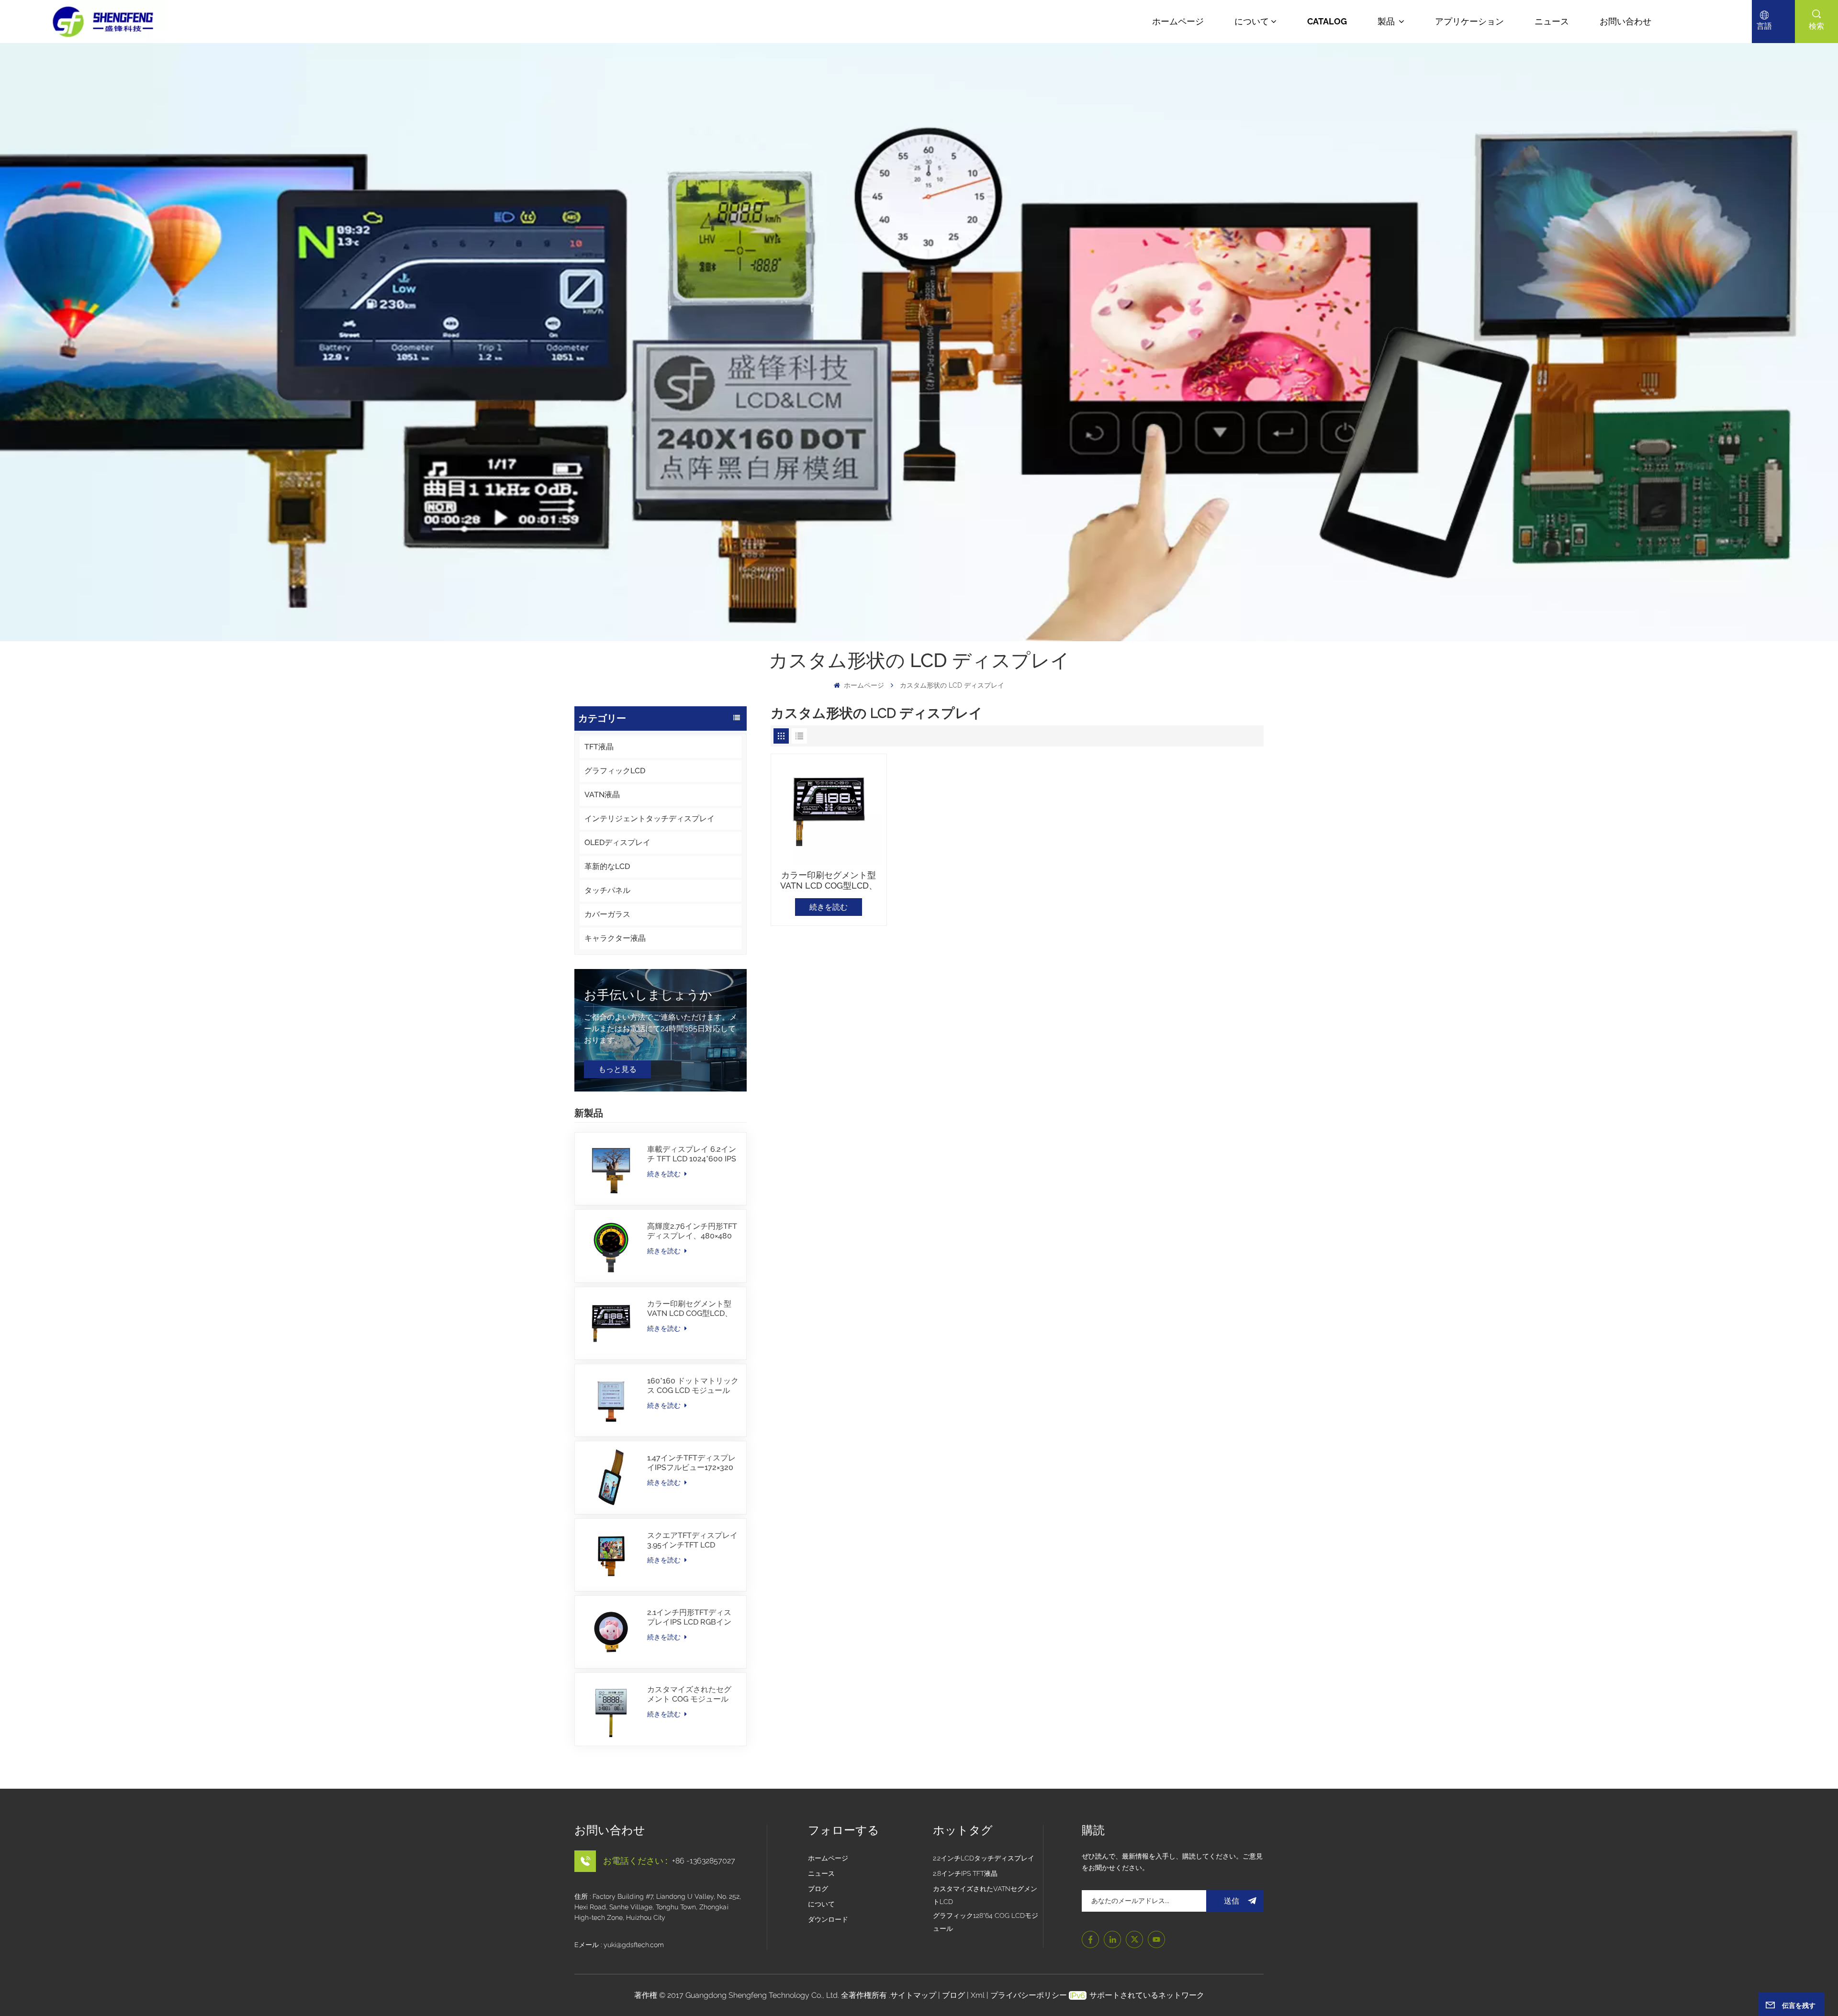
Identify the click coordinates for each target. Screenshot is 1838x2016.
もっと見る (617, 1069)
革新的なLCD (607, 866)
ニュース (1552, 21)
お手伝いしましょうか (648, 995)
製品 (1387, 21)
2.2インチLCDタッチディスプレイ (984, 1858)
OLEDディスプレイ (617, 842)
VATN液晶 (602, 795)
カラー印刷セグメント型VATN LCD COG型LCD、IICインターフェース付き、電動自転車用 (690, 1309)
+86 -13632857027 (704, 1861)
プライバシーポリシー (1029, 1995)
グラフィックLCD (615, 771)
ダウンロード (828, 1919)
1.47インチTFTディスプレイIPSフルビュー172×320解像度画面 (691, 1463)
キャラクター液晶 (615, 938)
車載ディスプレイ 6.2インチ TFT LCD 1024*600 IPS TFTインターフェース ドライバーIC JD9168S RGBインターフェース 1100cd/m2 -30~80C (692, 1154)
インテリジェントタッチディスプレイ (650, 819)
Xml (978, 1995)
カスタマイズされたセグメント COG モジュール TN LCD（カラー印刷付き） (689, 1694)
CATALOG (1327, 21)
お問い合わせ (1625, 21)
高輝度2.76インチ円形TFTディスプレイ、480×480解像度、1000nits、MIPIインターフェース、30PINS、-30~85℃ (692, 1231)
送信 (1232, 1901)
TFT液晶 (599, 747)
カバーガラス (607, 914)
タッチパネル (607, 890)
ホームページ (1178, 21)
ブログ (818, 1889)
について (1252, 21)
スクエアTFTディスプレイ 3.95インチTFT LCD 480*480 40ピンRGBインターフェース (692, 1540)
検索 (1816, 26)
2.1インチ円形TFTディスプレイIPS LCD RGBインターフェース (689, 1617)
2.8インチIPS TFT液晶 (965, 1873)
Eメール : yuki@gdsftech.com (619, 1945)
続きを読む (665, 1174)
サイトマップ (914, 1995)
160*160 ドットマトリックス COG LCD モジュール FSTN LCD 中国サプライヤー (693, 1386)
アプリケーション (1469, 21)
